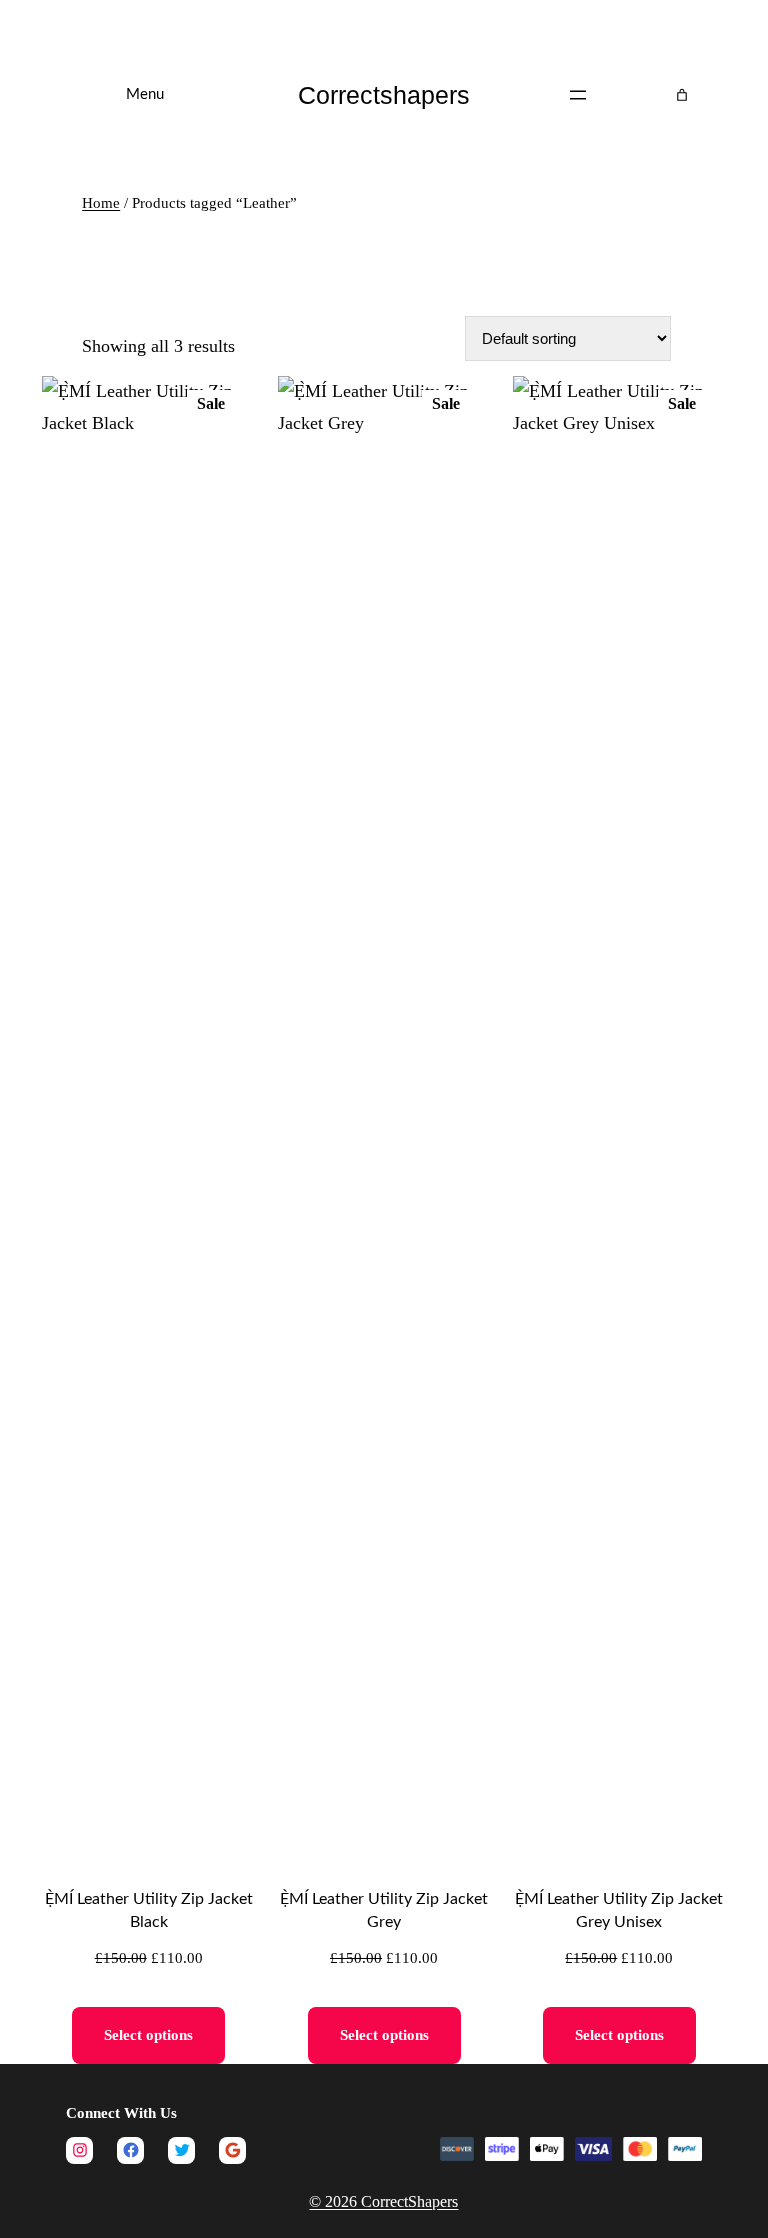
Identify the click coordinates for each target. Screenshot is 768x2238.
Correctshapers (384, 95)
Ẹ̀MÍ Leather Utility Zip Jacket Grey (384, 1910)
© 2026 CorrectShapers (383, 2201)
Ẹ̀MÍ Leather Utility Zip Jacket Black (149, 1910)
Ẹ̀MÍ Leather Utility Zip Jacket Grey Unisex (619, 1910)
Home (101, 203)
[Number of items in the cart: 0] (682, 95)
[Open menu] (578, 95)
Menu (145, 94)
